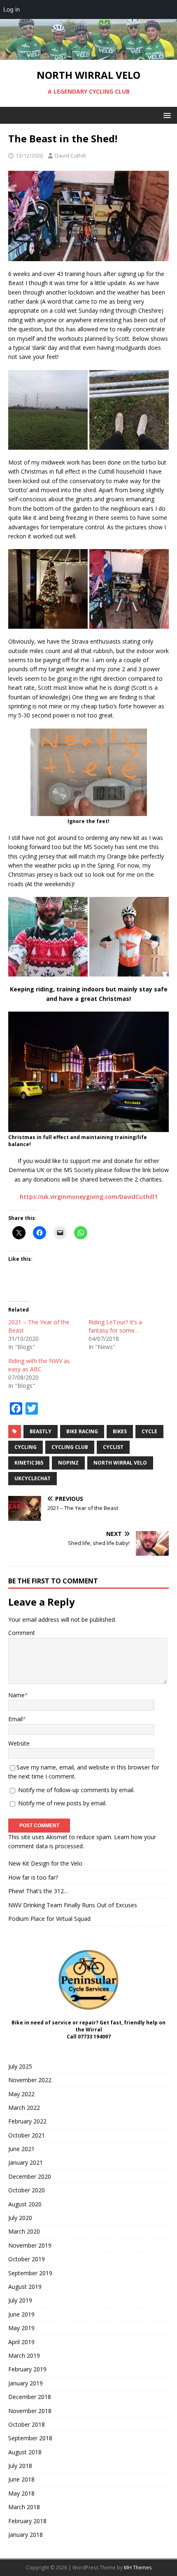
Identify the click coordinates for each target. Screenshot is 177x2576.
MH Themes (138, 2568)
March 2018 (24, 2507)
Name (16, 1695)
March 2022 (24, 2108)
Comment (22, 1633)
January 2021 (26, 2162)
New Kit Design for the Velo (45, 1863)
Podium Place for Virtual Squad (49, 1919)
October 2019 (27, 2259)
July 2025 (20, 2066)
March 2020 (24, 2231)
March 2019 (24, 2355)
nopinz (68, 1463)
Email (15, 1719)
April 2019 (21, 2342)
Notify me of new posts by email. (62, 1803)
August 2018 (25, 2452)
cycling (26, 1447)
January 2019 (26, 2383)
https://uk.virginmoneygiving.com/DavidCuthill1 (89, 1197)
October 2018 (27, 2424)
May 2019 (21, 2328)
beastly (41, 1431)
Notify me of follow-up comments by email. (76, 1790)
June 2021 (21, 2149)
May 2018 (21, 2493)
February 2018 (27, 2521)
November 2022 (30, 2080)
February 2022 (27, 2121)
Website (19, 1743)
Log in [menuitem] (12, 9)
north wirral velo (120, 1463)
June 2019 (21, 2314)
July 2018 (20, 2466)
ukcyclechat (33, 1478)
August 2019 (25, 2287)
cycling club (70, 1447)
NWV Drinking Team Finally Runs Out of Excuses (73, 1905)
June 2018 (21, 2479)
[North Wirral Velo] (88, 55)
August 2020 (25, 2204)
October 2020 (27, 2190)
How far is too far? (33, 1877)
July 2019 (20, 2300)
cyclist (113, 1447)
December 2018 (30, 2397)
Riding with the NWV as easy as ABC (39, 1365)
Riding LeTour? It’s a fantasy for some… (115, 1326)
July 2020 (20, 2218)
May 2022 (21, 2094)
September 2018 (30, 2438)
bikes (120, 1431)
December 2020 (30, 2176)
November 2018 (30, 2411)
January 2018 (26, 2535)
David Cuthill (70, 156)
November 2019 (30, 2245)
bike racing (82, 1431)
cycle (149, 1431)
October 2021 (27, 2135)
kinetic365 (29, 1463)
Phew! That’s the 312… (38, 1891)
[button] (166, 115)
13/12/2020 (29, 156)
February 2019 (27, 2369)
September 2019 (30, 2273)
